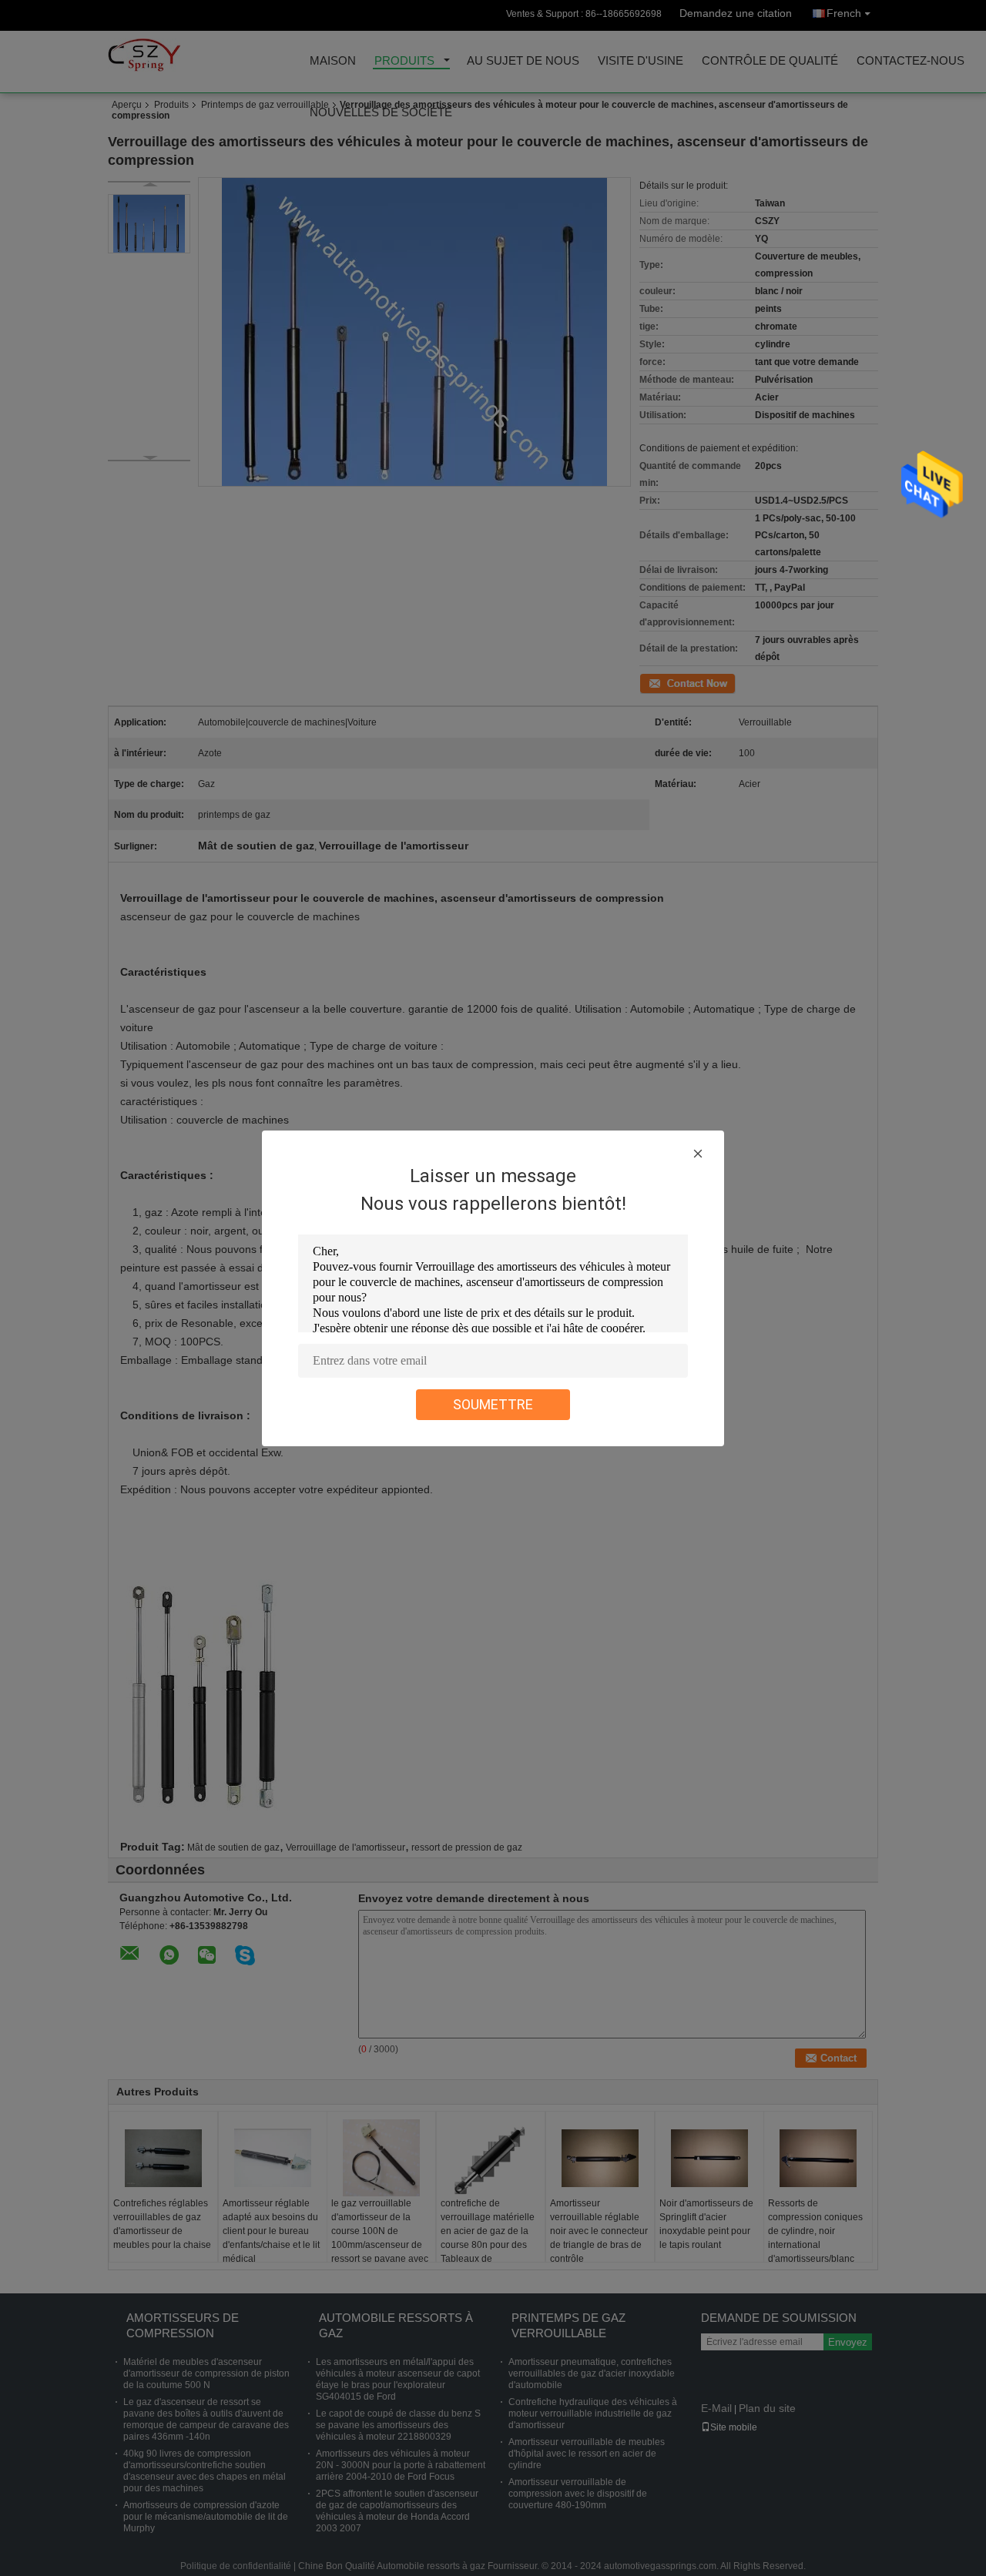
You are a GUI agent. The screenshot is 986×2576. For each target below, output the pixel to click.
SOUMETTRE (493, 1404)
